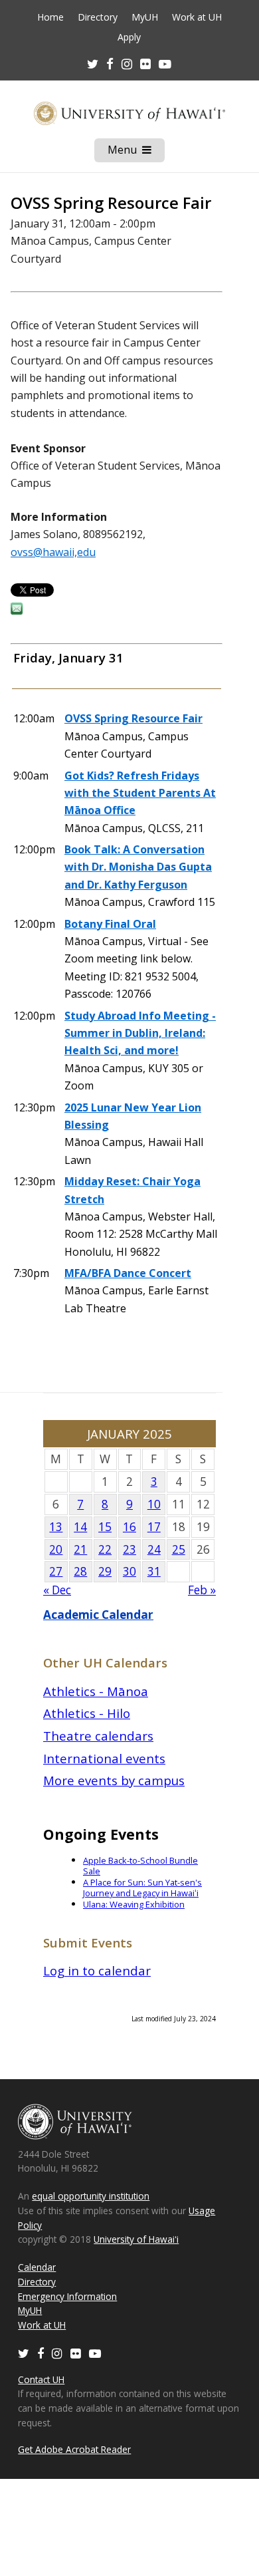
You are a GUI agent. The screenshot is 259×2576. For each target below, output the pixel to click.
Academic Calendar (98, 1615)
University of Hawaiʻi (136, 2239)
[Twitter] (24, 2353)
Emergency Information (67, 2296)
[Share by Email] (17, 611)
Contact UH (41, 2379)
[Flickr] (76, 2353)
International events (104, 1758)
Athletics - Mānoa (96, 1691)
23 (129, 1549)
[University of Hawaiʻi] (129, 113)
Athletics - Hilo (87, 1713)
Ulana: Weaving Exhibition (134, 1904)
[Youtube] (165, 64)
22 (105, 1549)
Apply (129, 37)
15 (105, 1527)
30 (129, 1571)
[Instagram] (57, 2353)
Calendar (37, 2267)
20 (56, 1549)
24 (154, 1549)
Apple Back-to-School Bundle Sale (140, 1866)
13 (56, 1527)
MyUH (145, 17)
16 (129, 1527)
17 (154, 1527)
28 (80, 1571)
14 (80, 1527)
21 (80, 1549)
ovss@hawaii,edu (53, 552)
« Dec (57, 1590)
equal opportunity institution (91, 2196)
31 (154, 1571)
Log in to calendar (97, 1970)
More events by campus (114, 1780)
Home (50, 17)
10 (154, 1504)
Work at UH (197, 17)
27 (56, 1571)
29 (105, 1571)
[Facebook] (41, 2353)
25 (179, 1549)
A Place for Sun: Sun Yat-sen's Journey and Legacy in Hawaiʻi (142, 1888)
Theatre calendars (98, 1736)
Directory (98, 17)
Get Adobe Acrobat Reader (74, 2449)
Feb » (202, 1590)
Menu (136, 152)
